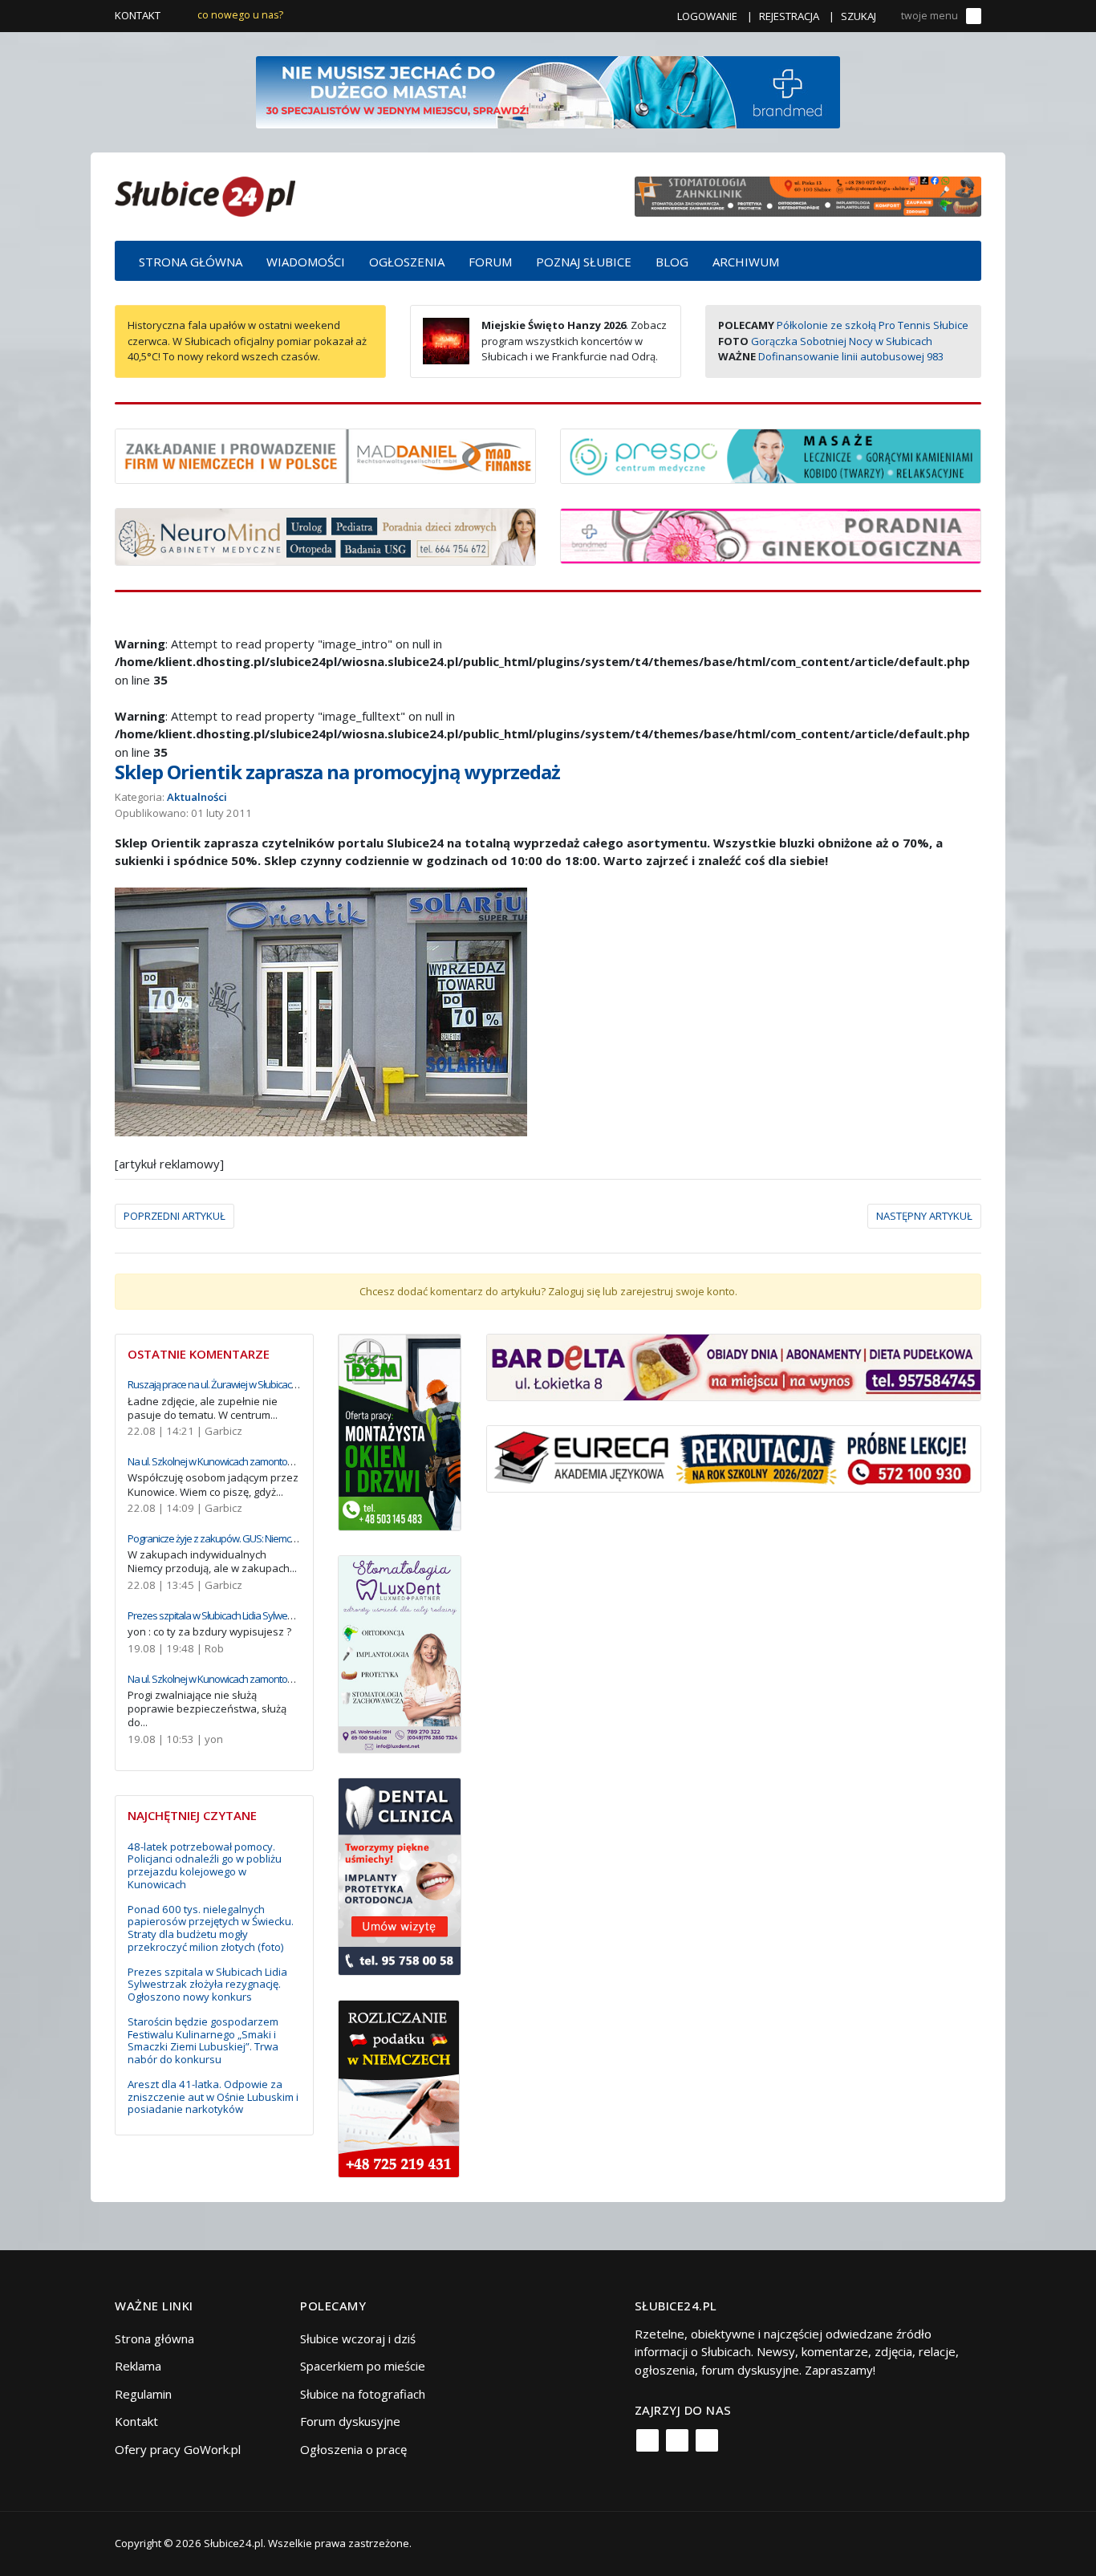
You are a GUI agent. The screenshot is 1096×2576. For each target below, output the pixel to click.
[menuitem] (191, 261)
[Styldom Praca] (400, 1431)
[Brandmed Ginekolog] (771, 534)
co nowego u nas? (240, 15)
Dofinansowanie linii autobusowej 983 (851, 356)
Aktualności (197, 797)
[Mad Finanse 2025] (325, 454)
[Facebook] (647, 2440)
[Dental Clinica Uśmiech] (400, 1875)
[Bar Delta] (734, 1366)
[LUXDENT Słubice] (400, 1653)
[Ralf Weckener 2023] (399, 2087)
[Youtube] (707, 2440)
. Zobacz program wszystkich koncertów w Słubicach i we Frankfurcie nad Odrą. (574, 341)
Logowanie (707, 16)
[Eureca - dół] (734, 1457)
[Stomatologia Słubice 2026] (808, 195)
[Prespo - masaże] (771, 454)
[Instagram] (677, 2440)
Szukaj (859, 16)
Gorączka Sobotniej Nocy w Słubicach (842, 341)
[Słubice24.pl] (205, 195)
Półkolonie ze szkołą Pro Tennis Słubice (873, 325)
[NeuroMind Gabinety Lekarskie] (325, 535)
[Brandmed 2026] (548, 91)
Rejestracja (789, 16)
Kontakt (138, 15)
